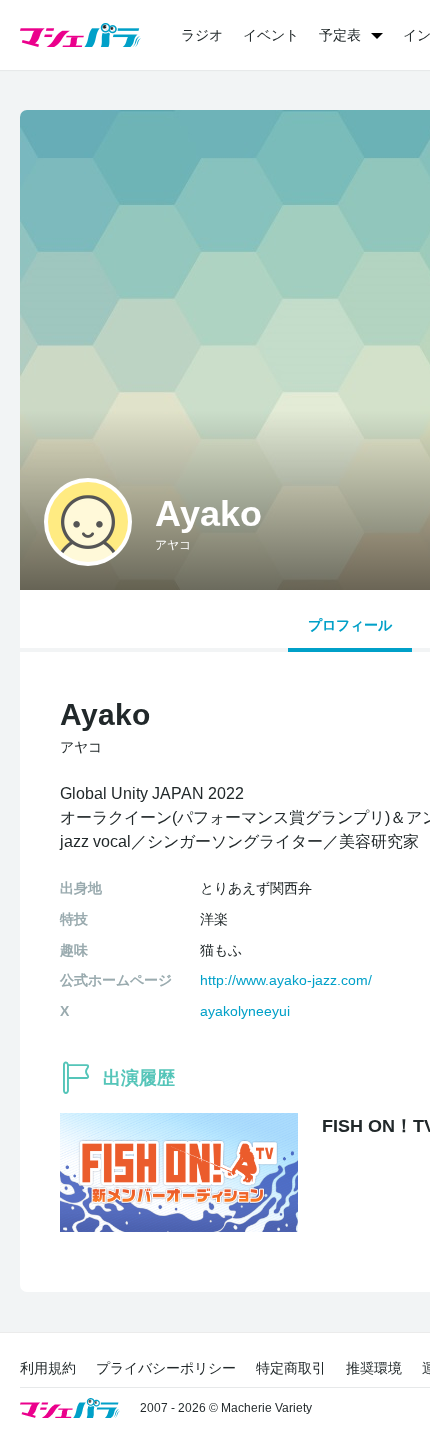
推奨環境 (374, 1368)
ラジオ (202, 35)
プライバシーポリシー (166, 1368)
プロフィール (350, 625)
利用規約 (48, 1368)
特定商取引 (291, 1368)
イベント (271, 35)
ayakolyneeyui (245, 1011)
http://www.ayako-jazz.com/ (286, 980)
